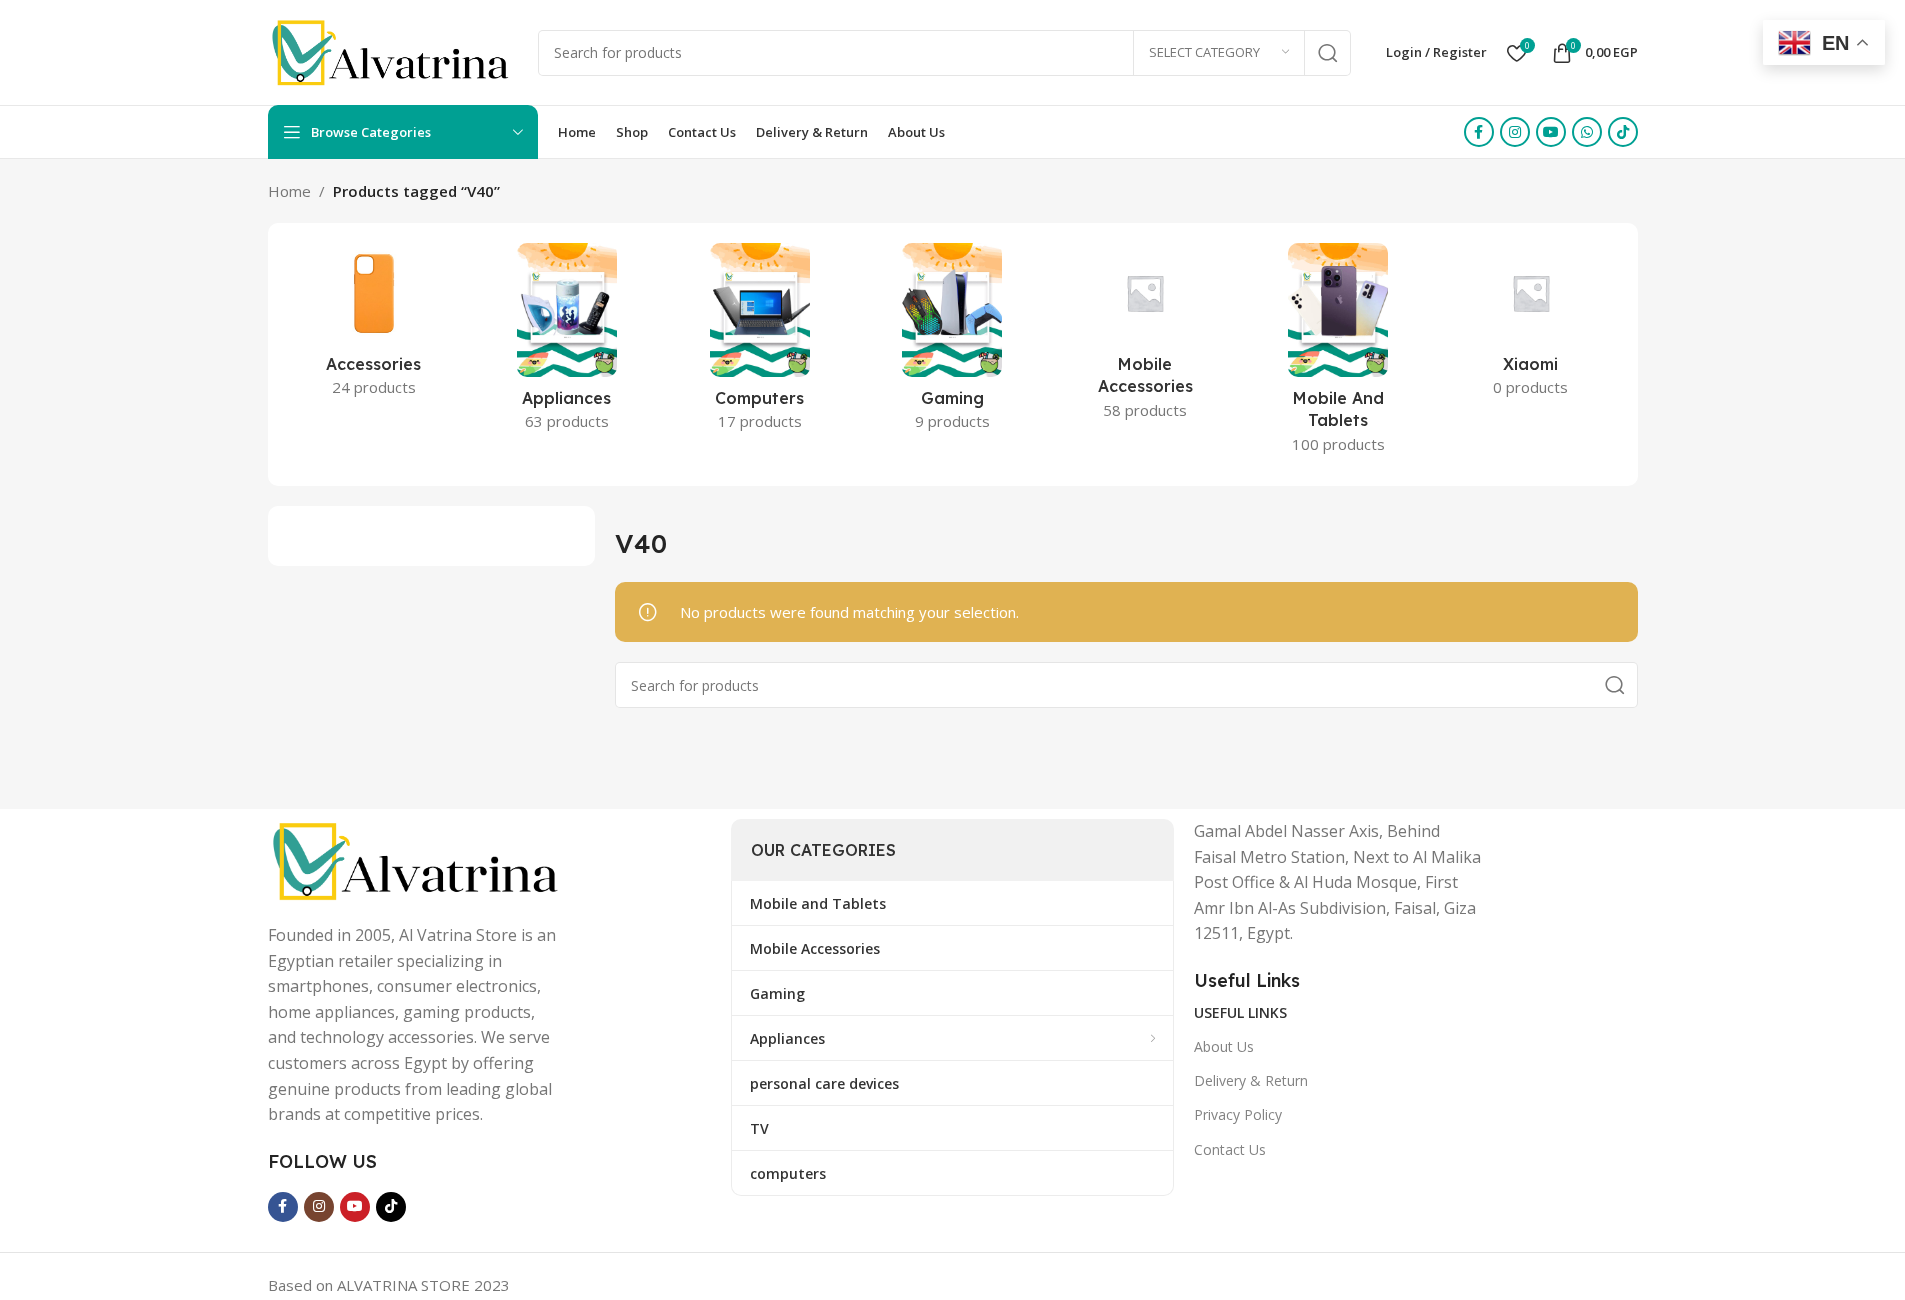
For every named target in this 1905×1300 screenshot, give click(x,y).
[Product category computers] (759, 343)
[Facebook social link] (1479, 132)
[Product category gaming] (952, 343)
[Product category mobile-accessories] (1145, 337)
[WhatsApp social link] (1587, 132)
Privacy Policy (1238, 1114)
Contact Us (1230, 1149)
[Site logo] (393, 51)
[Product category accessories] (374, 326)
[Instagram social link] (1515, 132)
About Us (1224, 1046)
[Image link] (418, 859)
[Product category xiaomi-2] (1531, 326)
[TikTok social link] (1623, 132)
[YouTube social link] (1551, 132)
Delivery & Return (1251, 1080)
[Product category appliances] (566, 343)
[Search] (1328, 53)
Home (289, 191)
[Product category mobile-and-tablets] (1338, 354)
